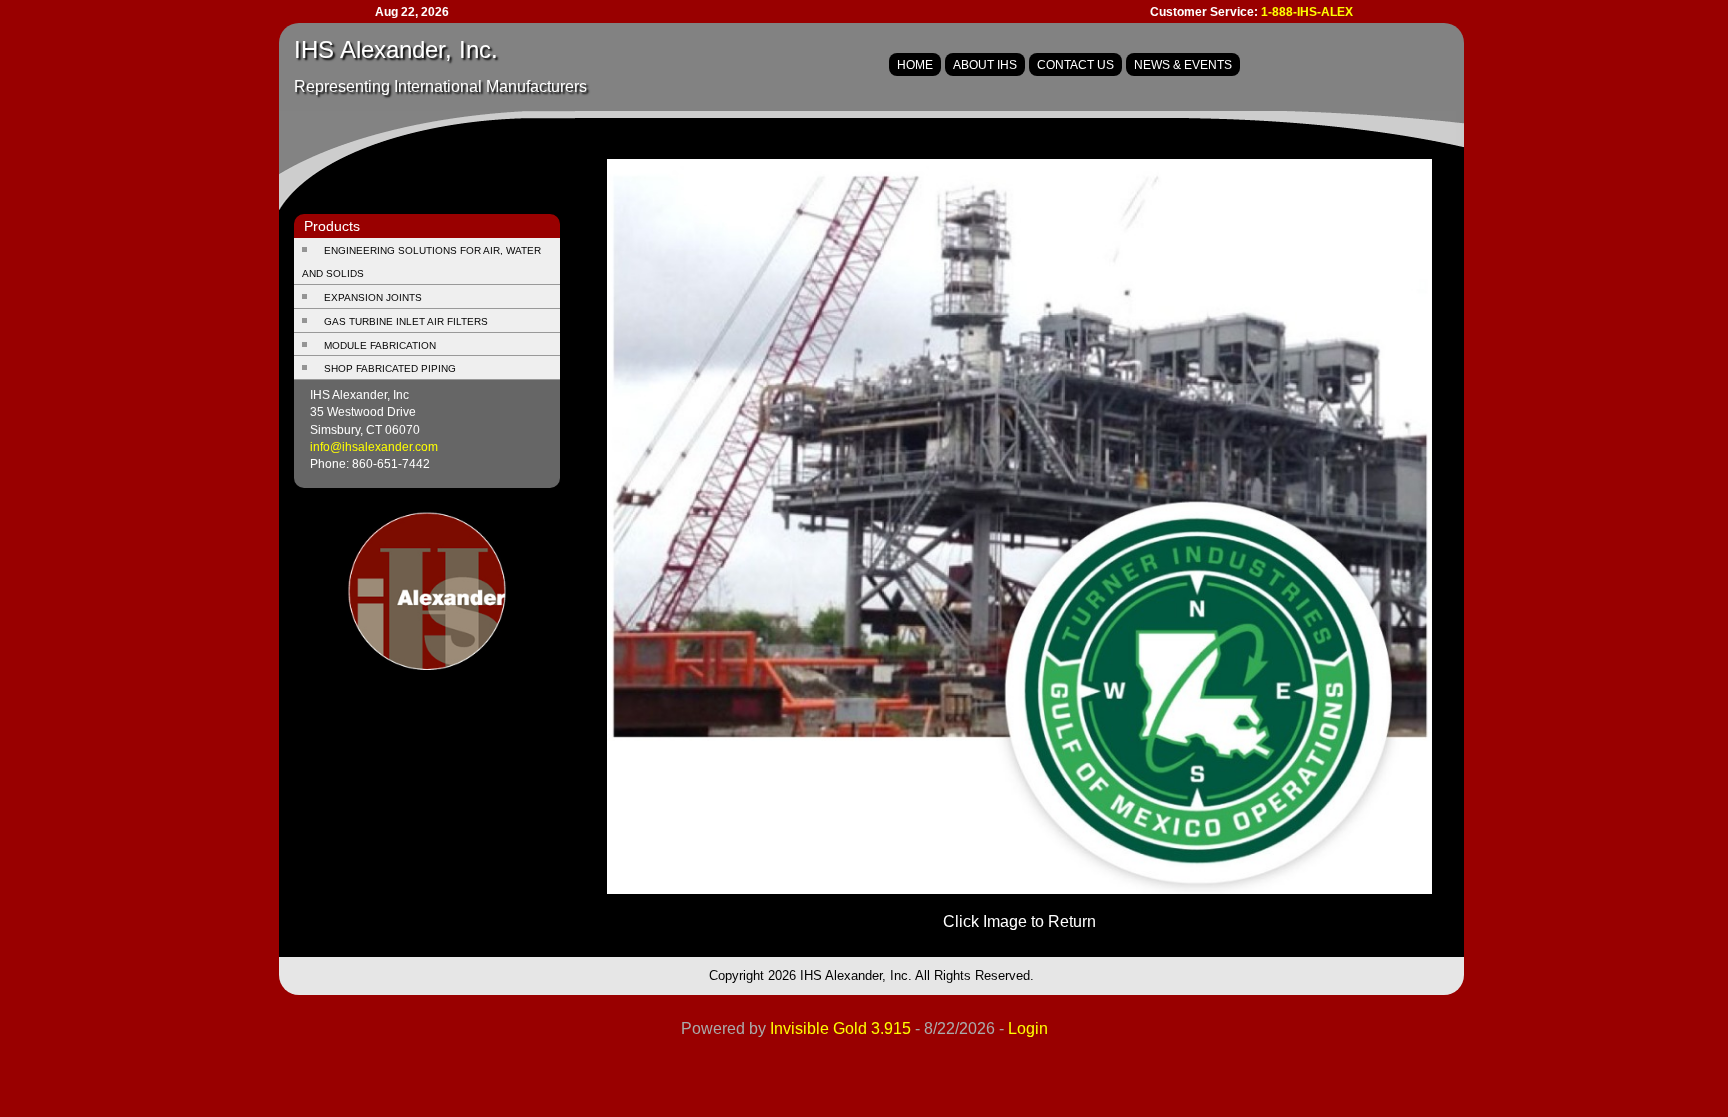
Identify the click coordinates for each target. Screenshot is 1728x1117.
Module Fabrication (380, 345)
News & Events (1183, 65)
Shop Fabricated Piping (390, 368)
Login (1028, 1028)
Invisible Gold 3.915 (842, 1028)
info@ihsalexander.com (374, 447)
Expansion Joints (373, 297)
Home (915, 65)
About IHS (985, 65)
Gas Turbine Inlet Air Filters (406, 321)
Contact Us (1075, 65)
